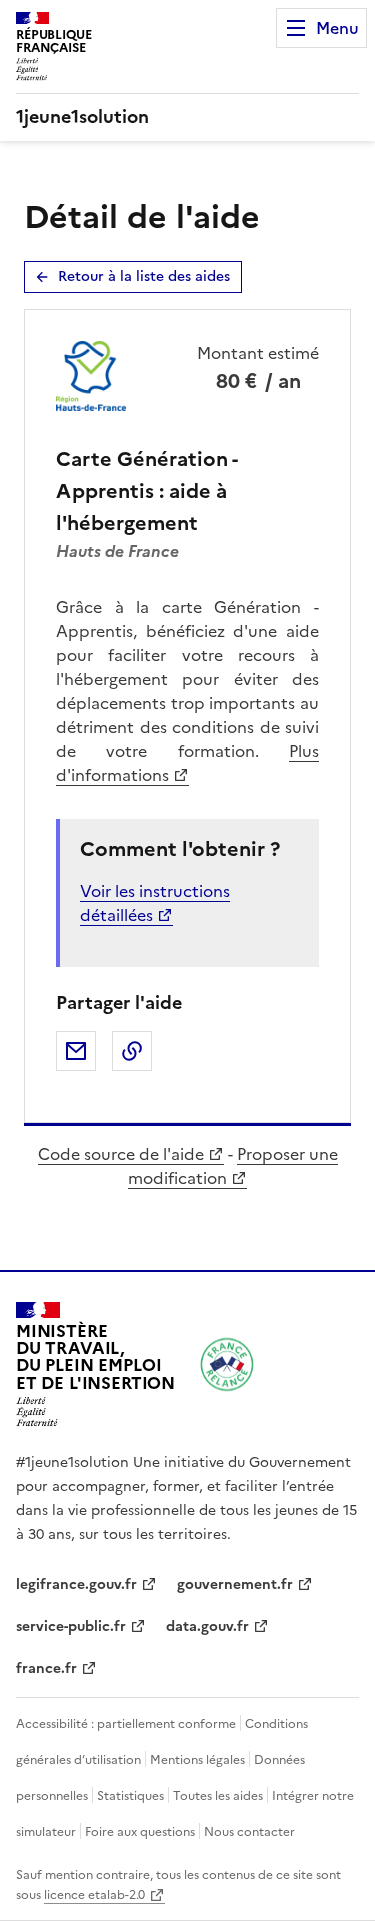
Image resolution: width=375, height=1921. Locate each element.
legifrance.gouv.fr (76, 1584)
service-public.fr (71, 1626)
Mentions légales (197, 1760)
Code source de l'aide (121, 1154)
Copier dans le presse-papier (132, 1051)
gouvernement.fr (235, 1584)
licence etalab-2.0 (94, 1895)
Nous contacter (249, 1832)
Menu (337, 28)
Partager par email (76, 1051)
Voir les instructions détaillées (155, 903)
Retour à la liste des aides (144, 276)
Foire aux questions (140, 1832)
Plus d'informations (187, 763)
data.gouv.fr (207, 1626)
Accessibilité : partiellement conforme (126, 1724)
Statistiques (130, 1796)
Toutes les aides (218, 1796)
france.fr (46, 1668)
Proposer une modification (233, 1166)
